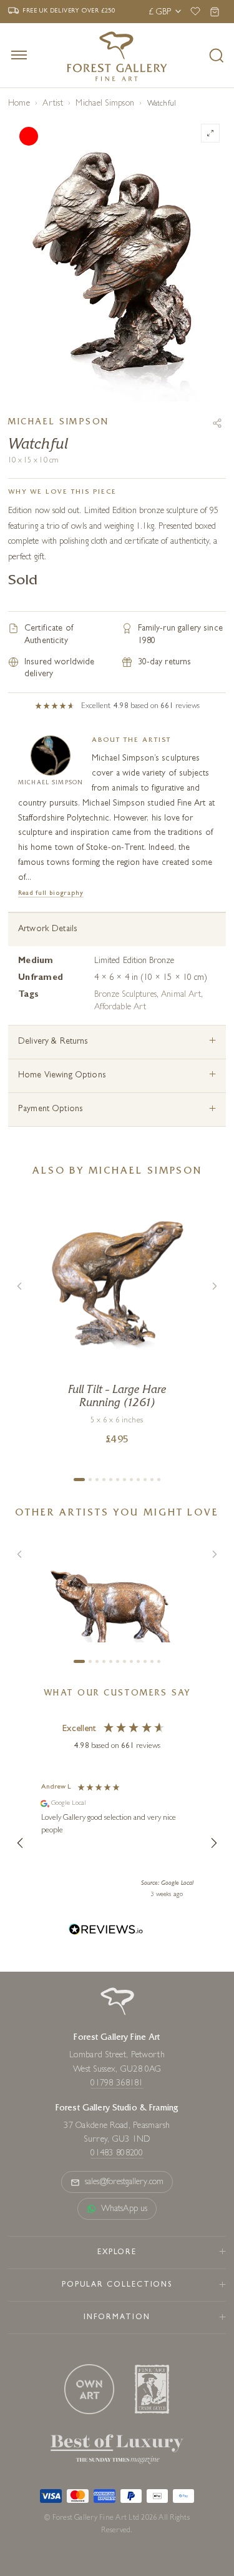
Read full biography (51, 893)
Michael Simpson (105, 104)
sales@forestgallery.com (124, 2182)
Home (19, 104)
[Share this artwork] (217, 423)
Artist (52, 104)
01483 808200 (117, 2154)
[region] (117, 1843)
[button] (21, 1843)
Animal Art (181, 995)
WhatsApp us (124, 2209)
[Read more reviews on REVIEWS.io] (106, 1931)
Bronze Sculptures (125, 995)
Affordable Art (120, 1007)
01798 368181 (117, 2084)
